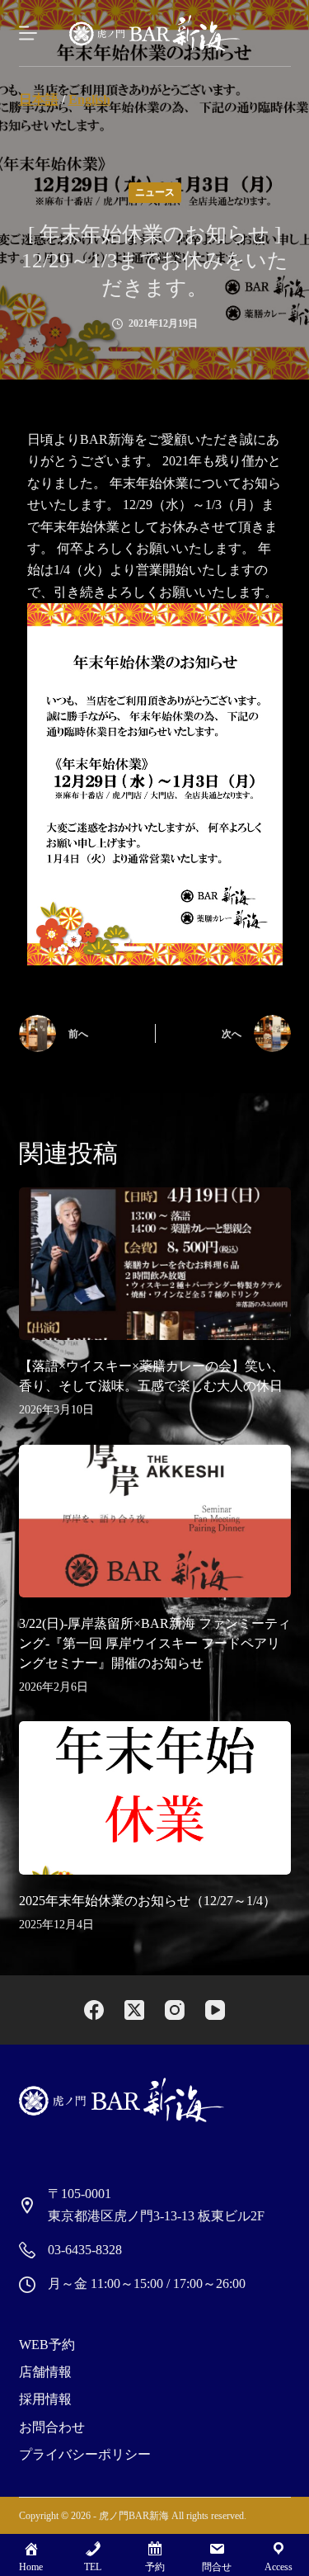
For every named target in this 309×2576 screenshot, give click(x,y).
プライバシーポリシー (85, 2454)
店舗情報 (45, 2372)
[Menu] (28, 33)
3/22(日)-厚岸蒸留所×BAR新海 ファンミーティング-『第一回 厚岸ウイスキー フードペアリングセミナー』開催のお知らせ (155, 1643)
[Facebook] (94, 2010)
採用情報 (45, 2399)
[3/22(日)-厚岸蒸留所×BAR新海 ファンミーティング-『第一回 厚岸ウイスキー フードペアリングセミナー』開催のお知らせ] (155, 1522)
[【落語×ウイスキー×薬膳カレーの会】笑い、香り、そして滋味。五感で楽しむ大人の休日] (155, 1264)
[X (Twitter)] (134, 2010)
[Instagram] (175, 2010)
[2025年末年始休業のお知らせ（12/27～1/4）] (155, 1798)
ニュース (155, 192)
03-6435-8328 (85, 2250)
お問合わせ (52, 2427)
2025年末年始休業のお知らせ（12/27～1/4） (147, 1901)
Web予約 (47, 2345)
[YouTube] (215, 2010)
